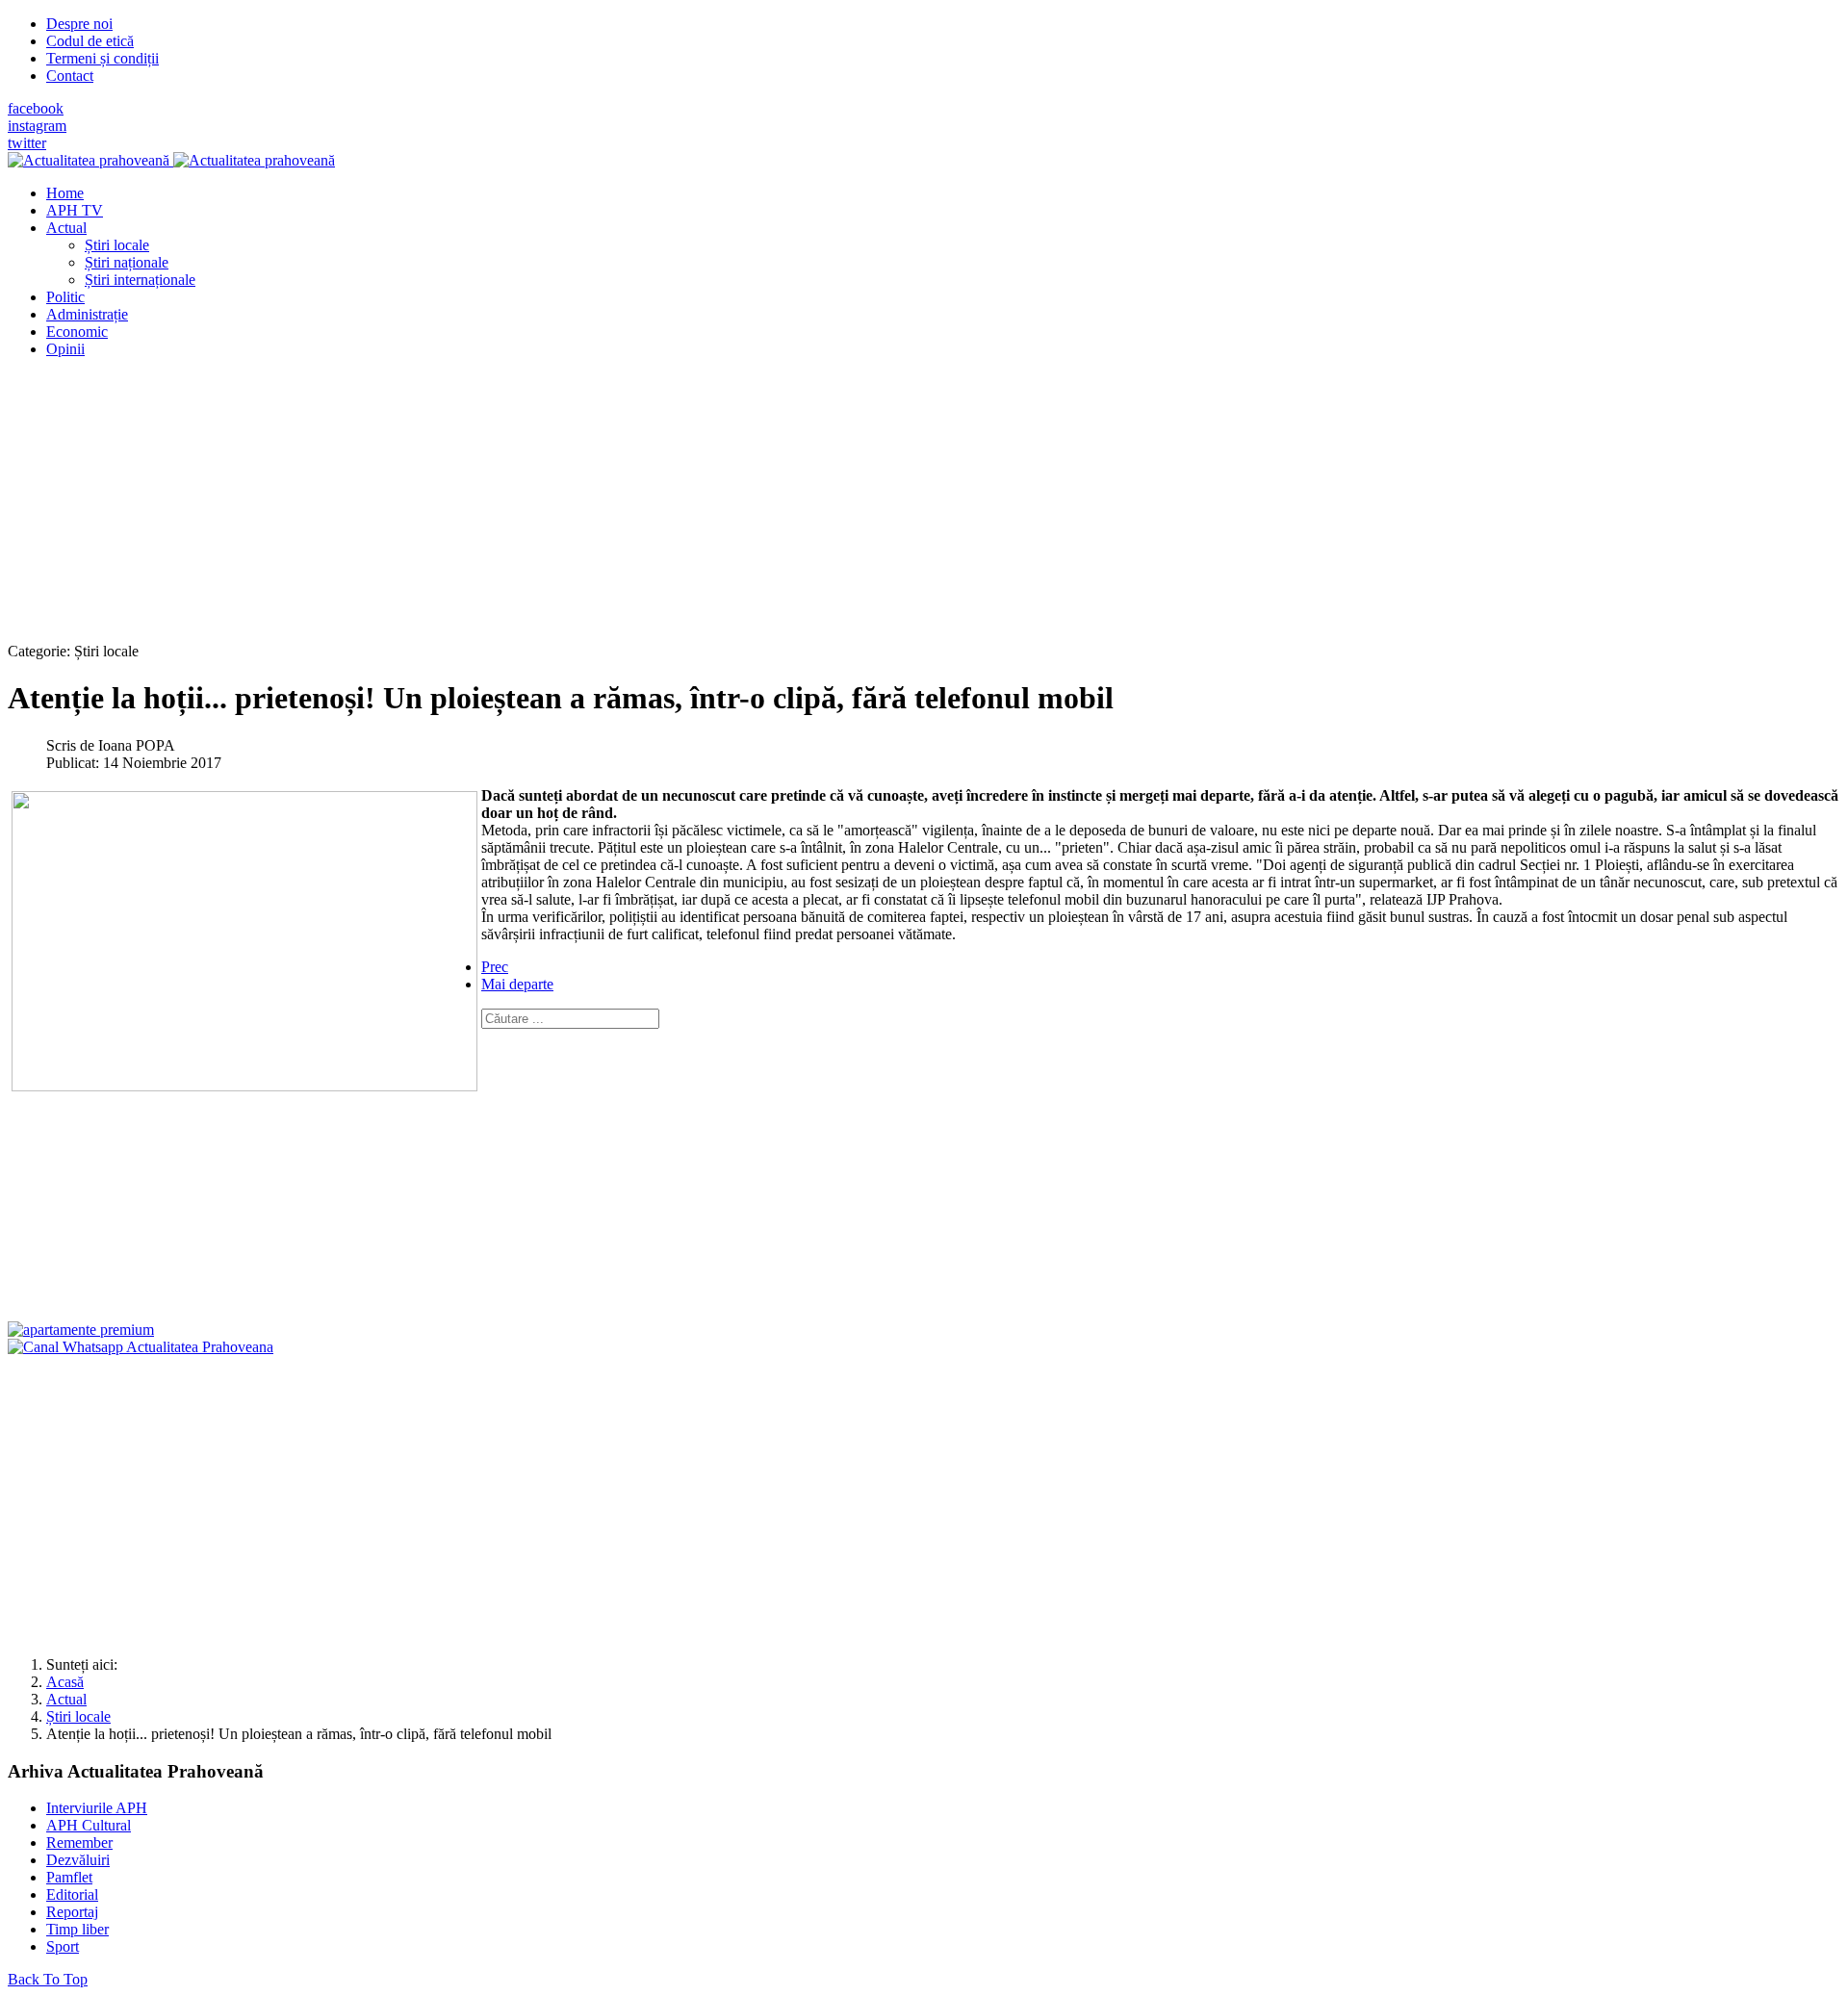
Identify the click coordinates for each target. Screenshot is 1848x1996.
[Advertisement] (585, 508)
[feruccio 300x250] (81, 1330)
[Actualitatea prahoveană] (171, 160)
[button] (66, 228)
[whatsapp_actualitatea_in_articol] (141, 1347)
